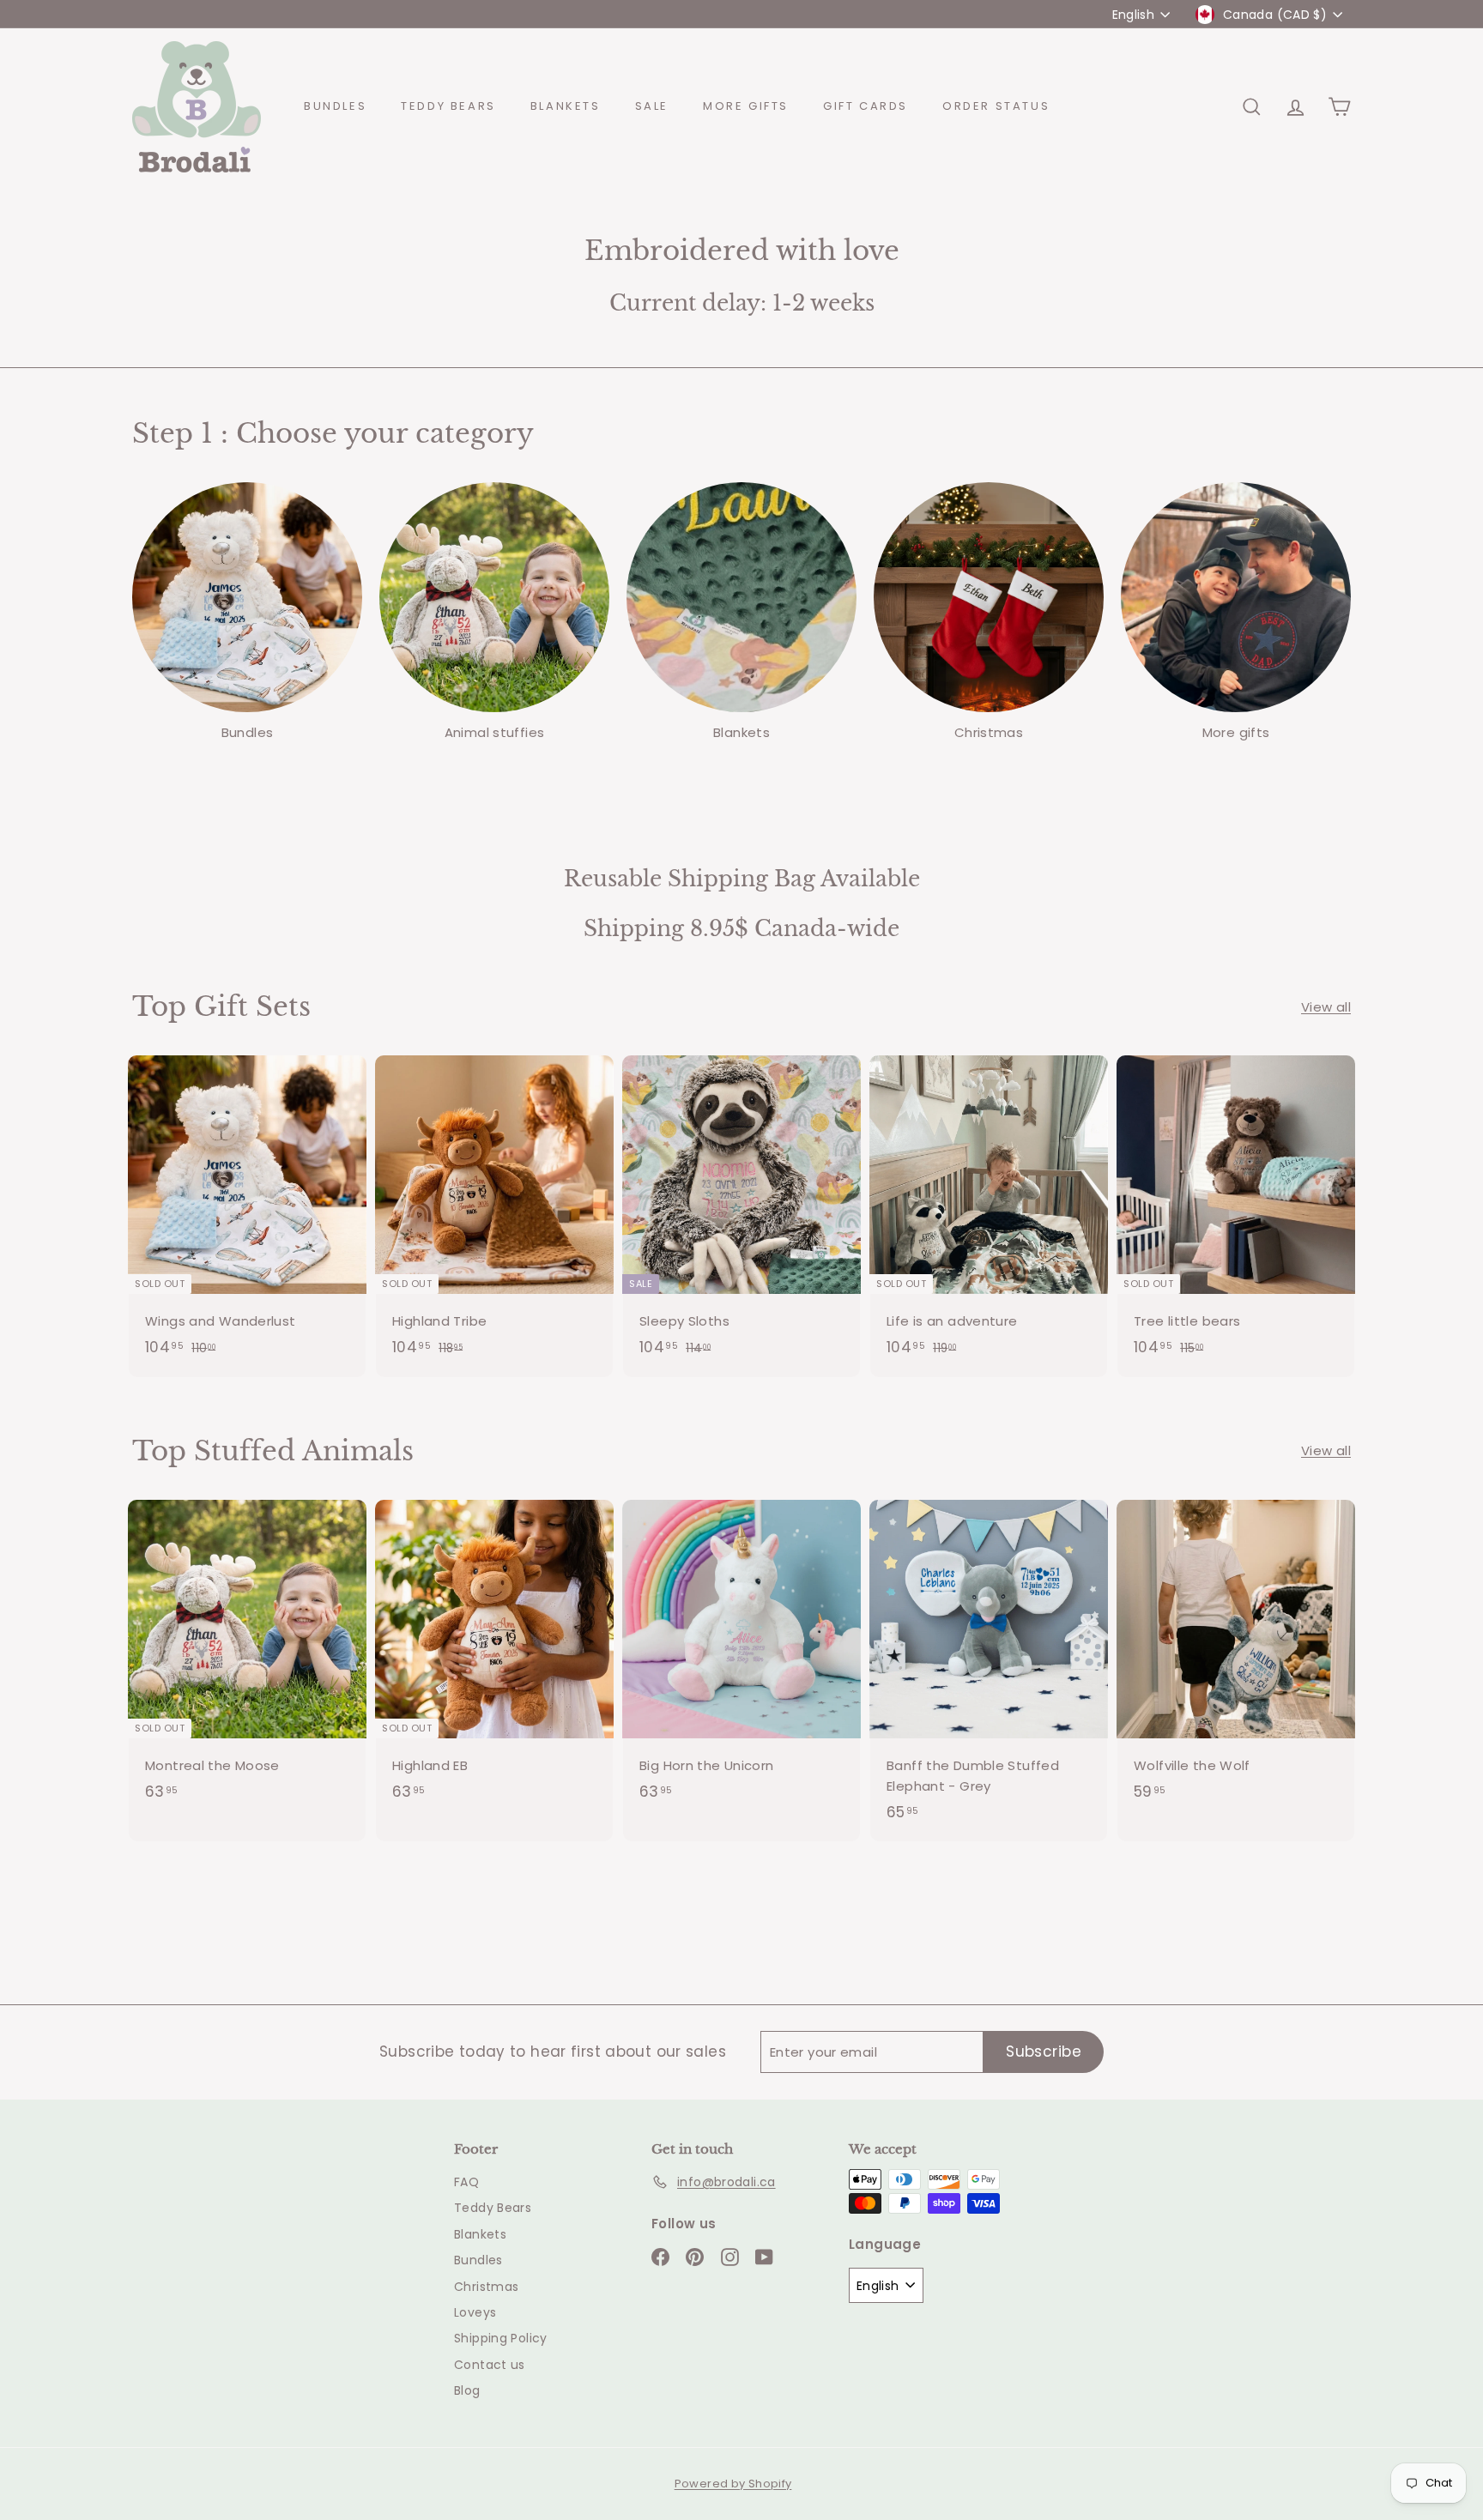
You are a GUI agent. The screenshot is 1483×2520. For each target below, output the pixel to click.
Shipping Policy (501, 2338)
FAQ (466, 2182)
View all (1326, 1007)
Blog (467, 2390)
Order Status (996, 106)
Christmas (486, 2287)
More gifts (746, 106)
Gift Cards (866, 106)
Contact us (490, 2365)
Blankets (566, 106)
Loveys (475, 2312)
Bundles (335, 106)
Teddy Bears (448, 106)
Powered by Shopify (733, 2484)
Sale (652, 106)
